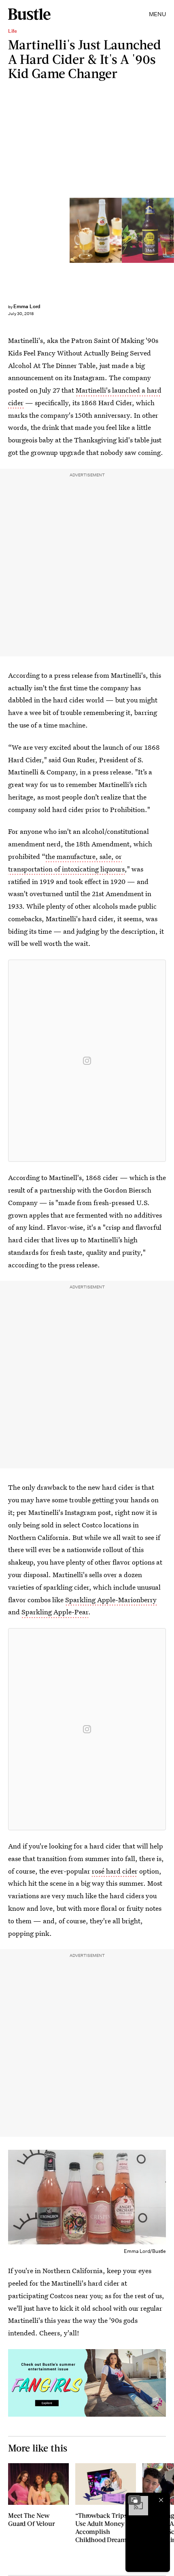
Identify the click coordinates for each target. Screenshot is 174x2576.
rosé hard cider (115, 1871)
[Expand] (134, 2500)
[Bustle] (29, 14)
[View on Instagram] (87, 1061)
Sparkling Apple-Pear (55, 1612)
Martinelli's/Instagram (171, 231)
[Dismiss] (161, 2500)
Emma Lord (27, 306)
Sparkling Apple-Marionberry (111, 1600)
